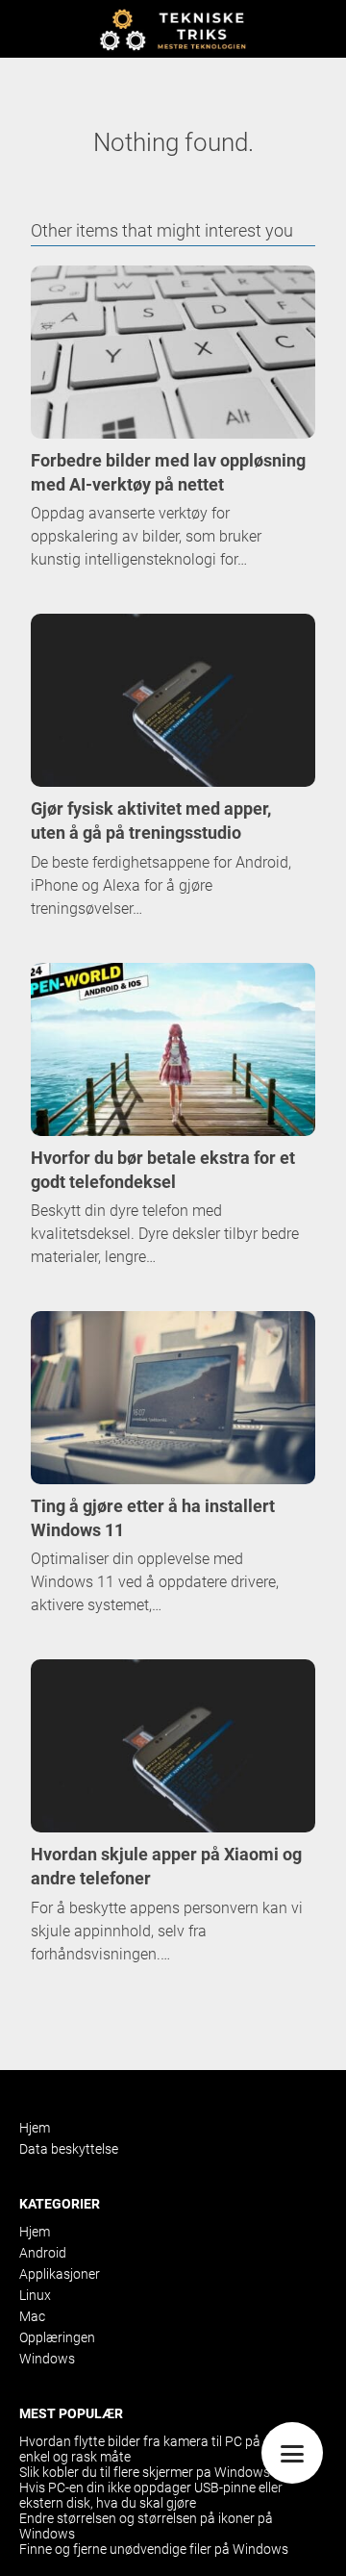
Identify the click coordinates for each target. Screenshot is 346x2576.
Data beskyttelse (69, 2149)
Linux (35, 2295)
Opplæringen (57, 2337)
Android (43, 2253)
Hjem (35, 2128)
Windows (47, 2359)
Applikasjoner (60, 2274)
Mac (32, 2316)
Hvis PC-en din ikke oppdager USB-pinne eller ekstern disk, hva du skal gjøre (151, 2495)
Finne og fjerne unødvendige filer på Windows (154, 2549)
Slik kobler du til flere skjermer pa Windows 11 (154, 2472)
